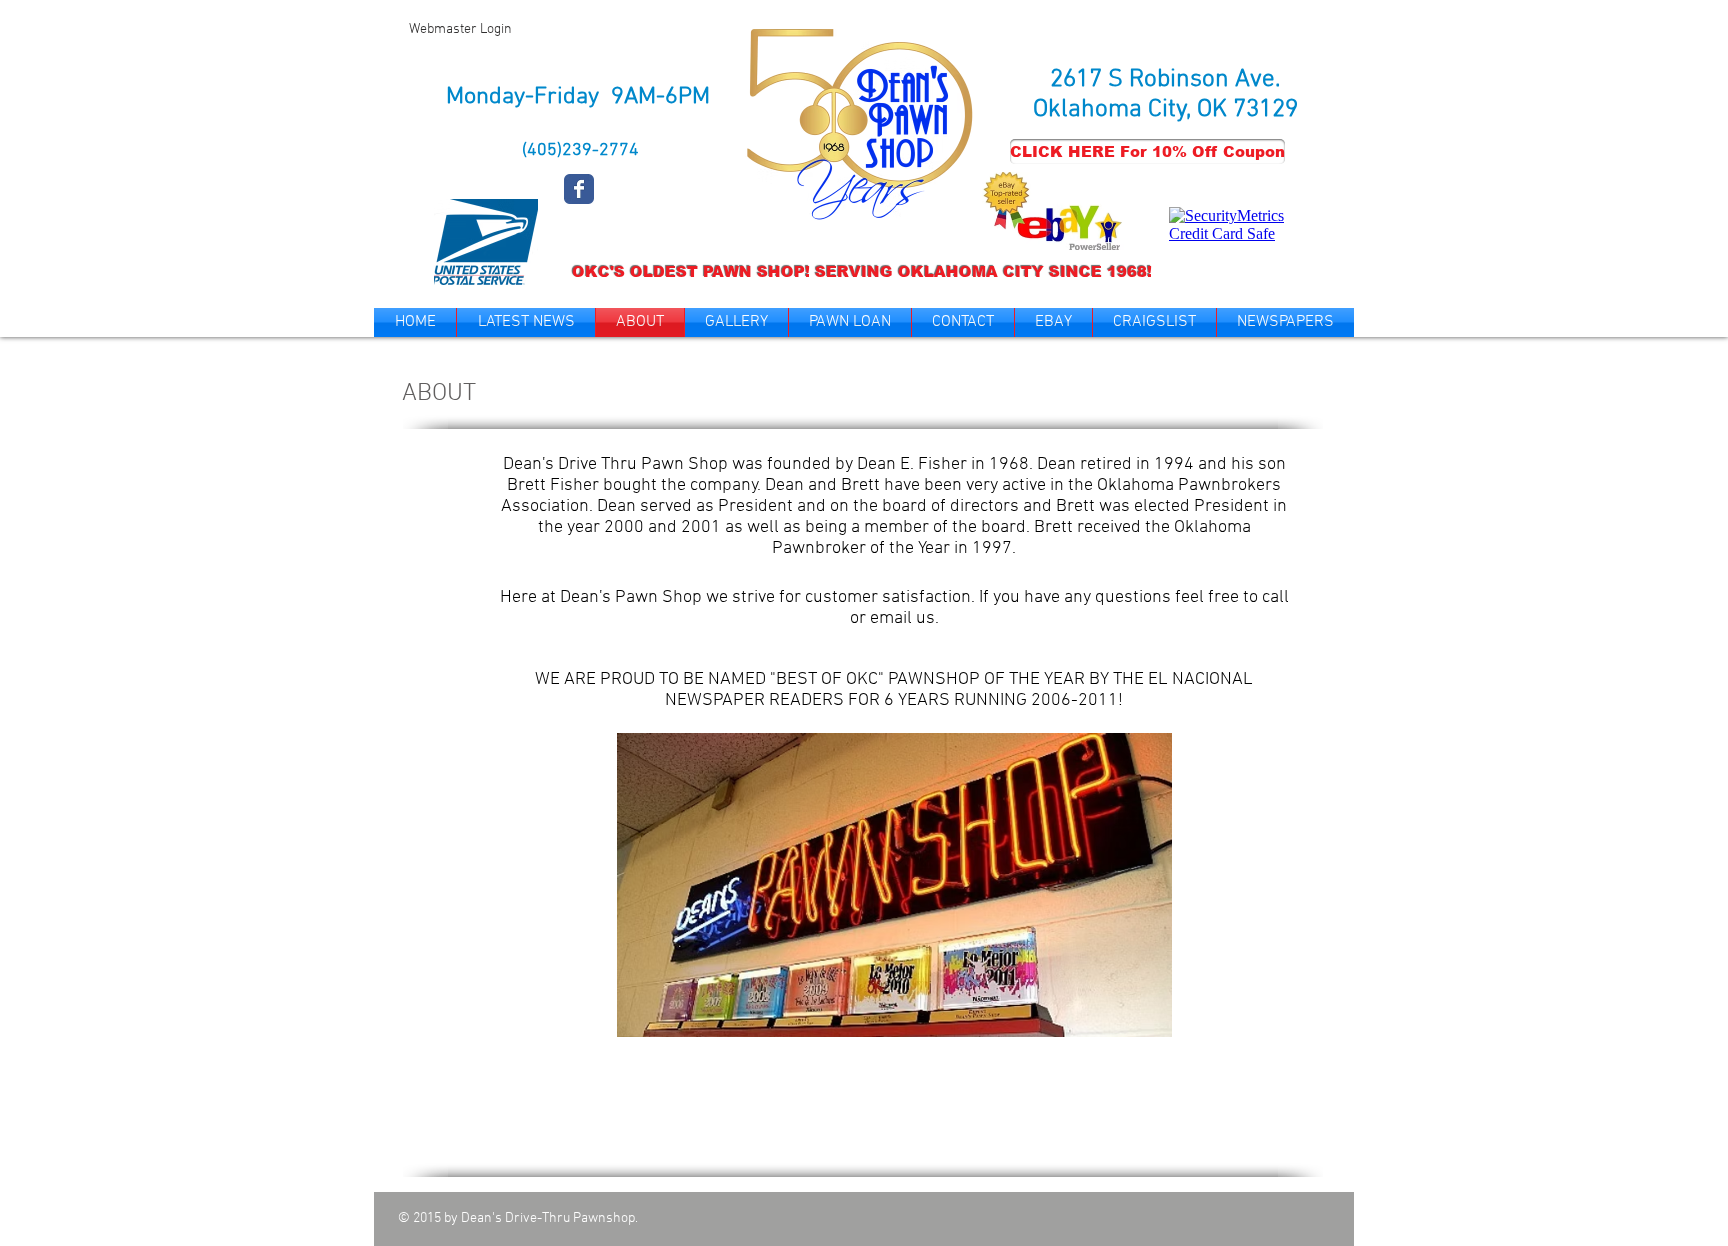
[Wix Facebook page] (579, 189)
